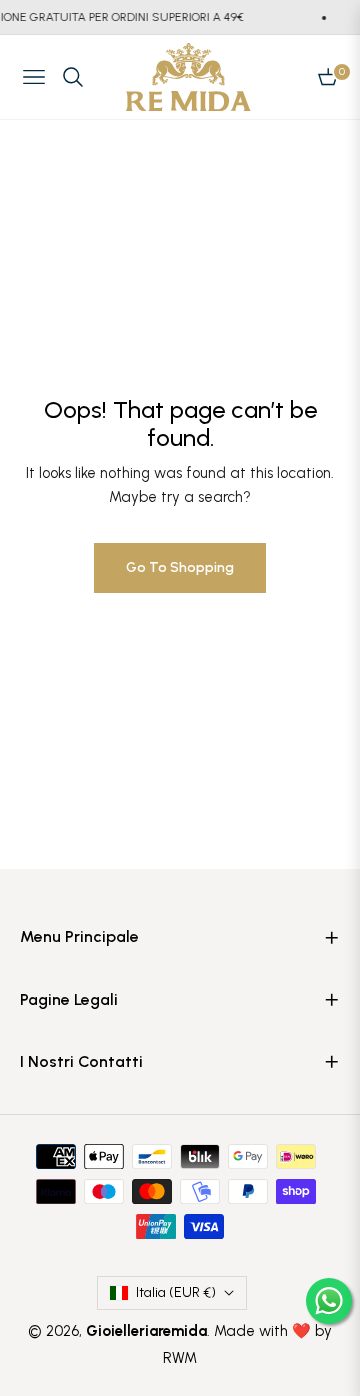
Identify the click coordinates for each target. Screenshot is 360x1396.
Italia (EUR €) (176, 1292)
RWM (180, 1358)
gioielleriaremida (146, 1331)
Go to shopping (180, 567)
